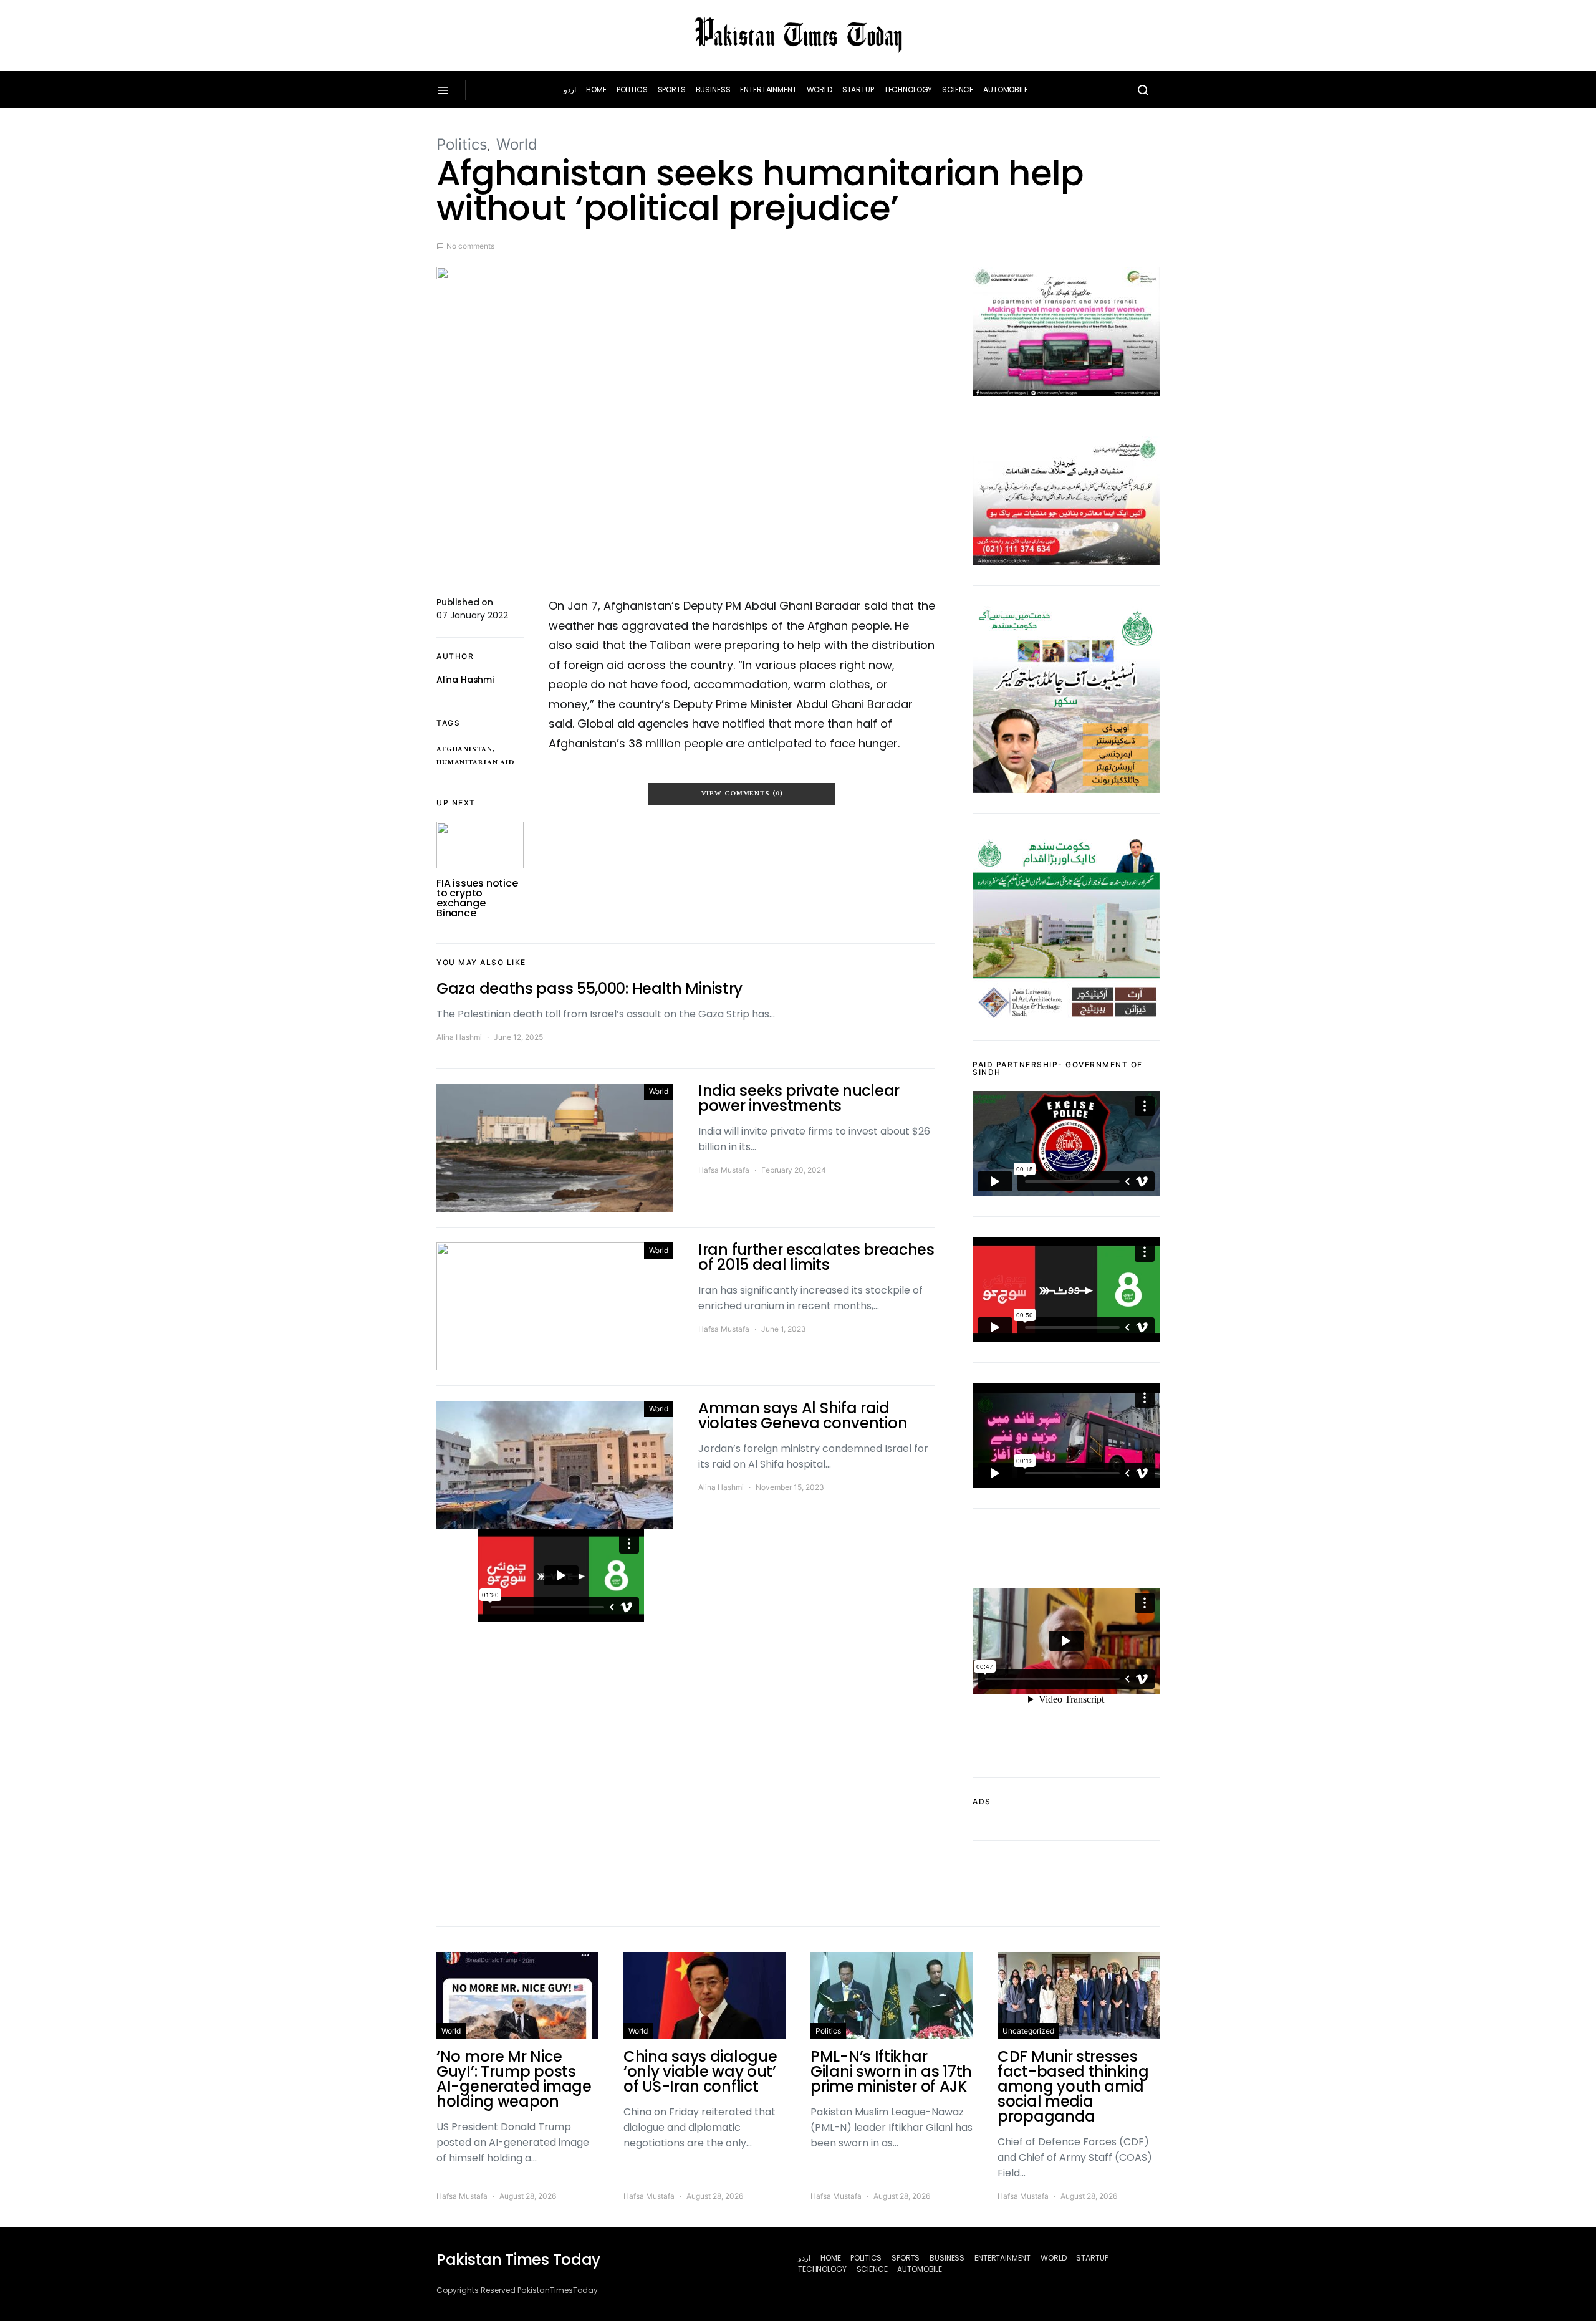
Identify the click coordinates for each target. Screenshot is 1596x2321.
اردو (570, 89)
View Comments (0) (742, 794)
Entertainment (768, 89)
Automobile (1006, 89)
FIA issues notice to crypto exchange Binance (477, 898)
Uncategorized (1028, 2031)
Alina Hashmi (465, 680)
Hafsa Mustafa (724, 1170)
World (820, 89)
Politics (632, 89)
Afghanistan (464, 749)
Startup (858, 89)
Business (713, 89)
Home (596, 89)
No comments (470, 246)
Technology (908, 89)
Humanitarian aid (476, 762)
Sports (672, 89)
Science (958, 89)
